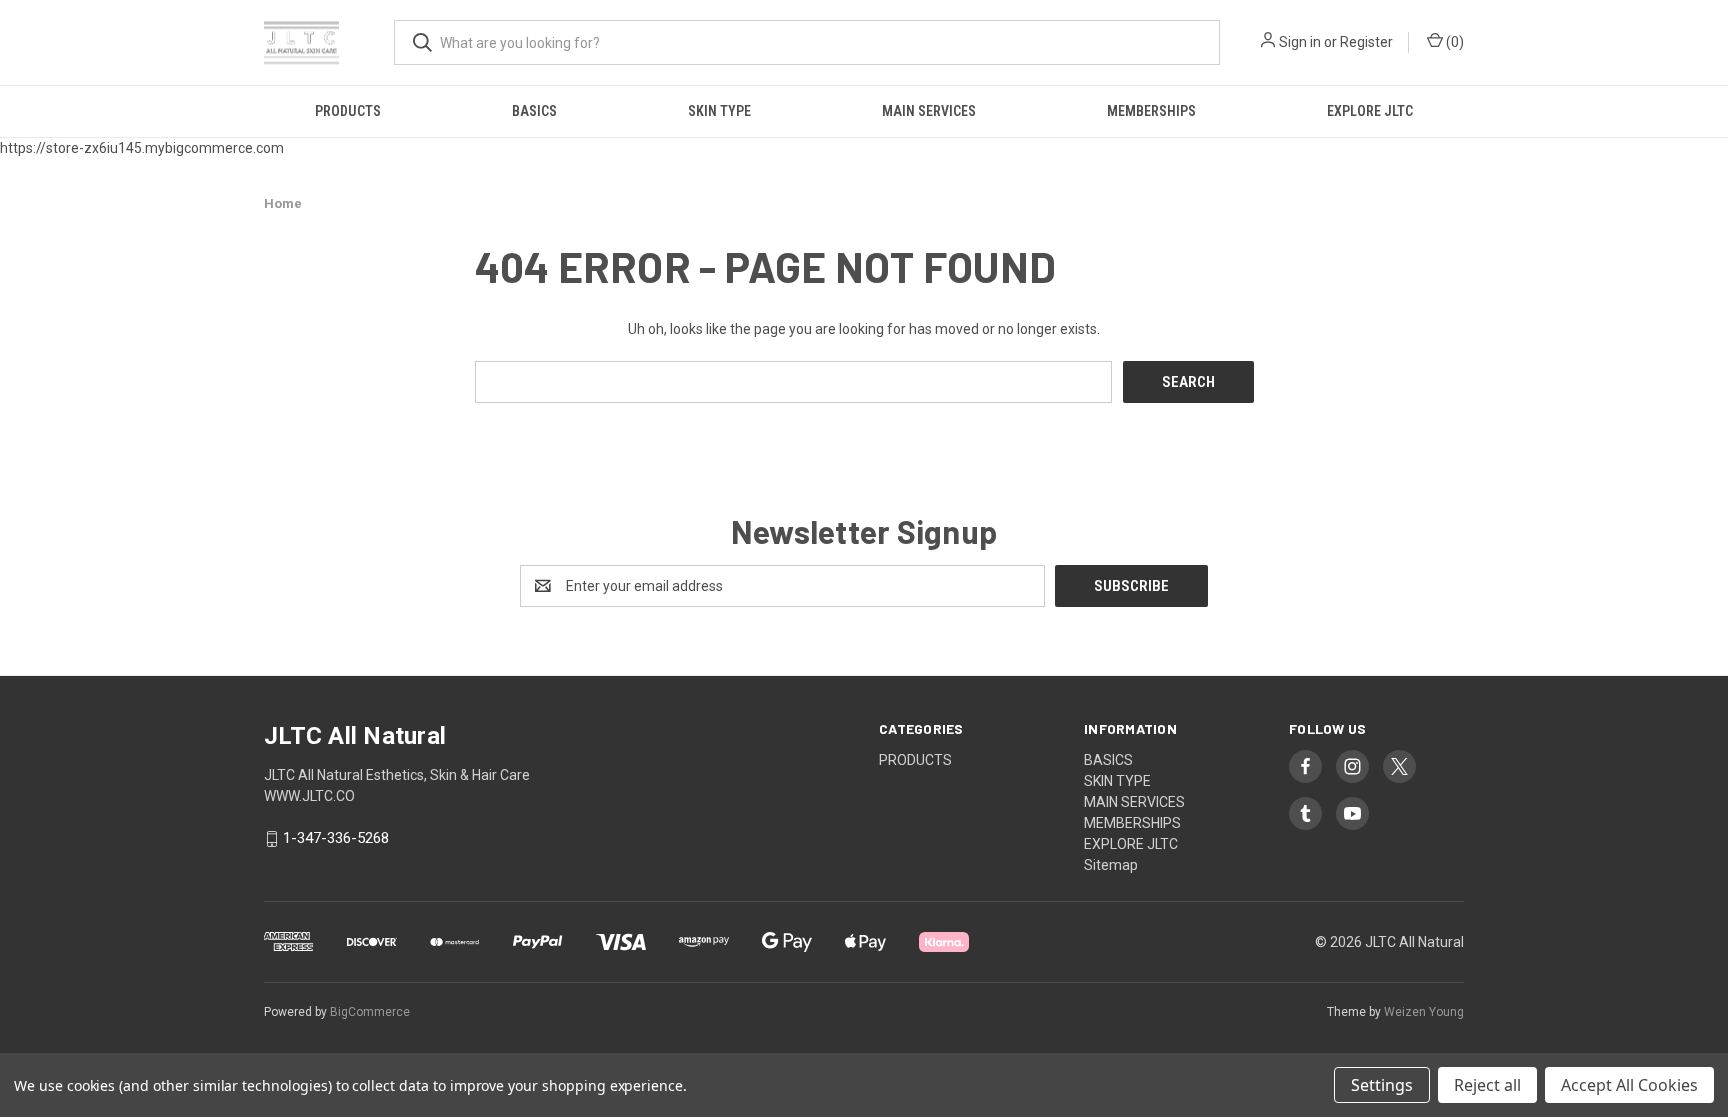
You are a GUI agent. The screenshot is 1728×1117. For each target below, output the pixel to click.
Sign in (1300, 42)
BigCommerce (370, 1012)
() (1453, 42)
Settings (1382, 1085)
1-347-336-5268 (336, 839)
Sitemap (1111, 865)
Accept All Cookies (1629, 1085)
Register (1366, 42)
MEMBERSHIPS (1151, 111)
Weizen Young (1424, 1012)
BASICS (534, 111)
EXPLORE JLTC (1370, 111)
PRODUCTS (348, 111)
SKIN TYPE (719, 111)
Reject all (1487, 1085)
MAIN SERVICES (929, 111)
